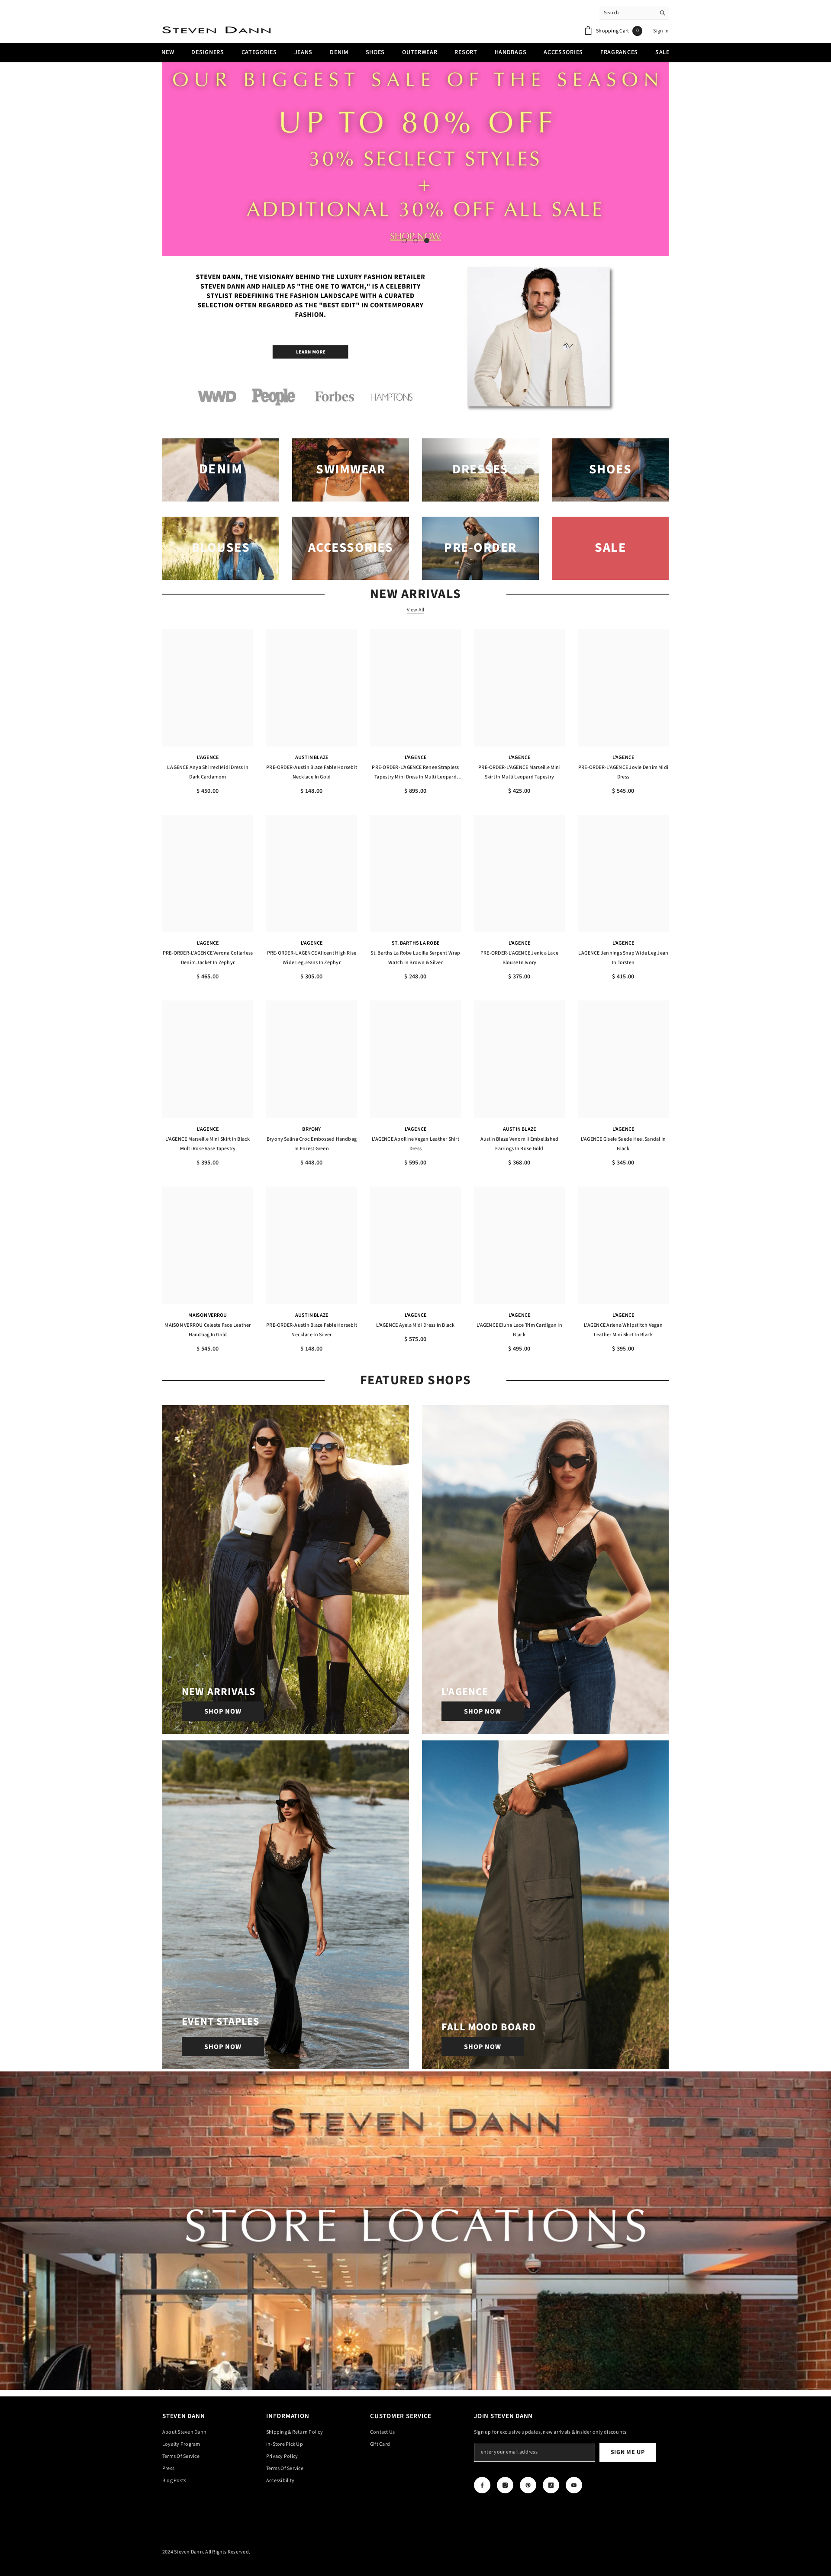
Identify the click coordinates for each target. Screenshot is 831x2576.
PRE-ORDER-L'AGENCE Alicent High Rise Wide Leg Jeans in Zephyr (312, 958)
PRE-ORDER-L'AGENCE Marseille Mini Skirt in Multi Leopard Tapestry (519, 772)
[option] (415, 159)
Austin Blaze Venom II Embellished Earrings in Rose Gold (520, 1144)
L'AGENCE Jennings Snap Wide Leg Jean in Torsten (623, 958)
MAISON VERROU (208, 1315)
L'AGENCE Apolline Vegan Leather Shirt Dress (415, 1144)
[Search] (634, 13)
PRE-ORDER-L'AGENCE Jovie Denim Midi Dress (623, 772)
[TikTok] (551, 2485)
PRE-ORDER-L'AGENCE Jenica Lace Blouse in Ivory (519, 958)
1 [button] (404, 241)
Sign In (661, 31)
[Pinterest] (528, 2485)
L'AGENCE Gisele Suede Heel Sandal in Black (623, 1144)
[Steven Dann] (415, 340)
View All (416, 610)
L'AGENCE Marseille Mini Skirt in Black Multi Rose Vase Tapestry (208, 1144)
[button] (170, 159)
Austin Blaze (312, 757)
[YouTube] (574, 2485)
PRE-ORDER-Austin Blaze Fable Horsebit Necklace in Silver (312, 1330)
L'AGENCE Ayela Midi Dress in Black (415, 1325)
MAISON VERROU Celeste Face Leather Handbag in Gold (208, 1330)
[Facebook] (482, 2485)
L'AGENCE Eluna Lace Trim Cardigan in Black (519, 1330)
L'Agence (208, 757)
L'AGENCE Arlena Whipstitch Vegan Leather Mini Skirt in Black (623, 1330)
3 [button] (427, 241)
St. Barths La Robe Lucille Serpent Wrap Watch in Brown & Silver (415, 958)
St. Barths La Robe (415, 943)
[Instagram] (505, 2485)
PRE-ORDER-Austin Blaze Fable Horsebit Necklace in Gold (312, 772)
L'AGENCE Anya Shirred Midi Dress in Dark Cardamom (208, 772)
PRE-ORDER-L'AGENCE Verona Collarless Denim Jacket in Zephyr (208, 958)
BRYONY (311, 1129)
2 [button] (415, 241)
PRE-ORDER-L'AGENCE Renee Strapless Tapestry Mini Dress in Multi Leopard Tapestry (415, 773)
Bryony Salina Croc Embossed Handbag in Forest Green (312, 1144)
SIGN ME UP (628, 2452)
